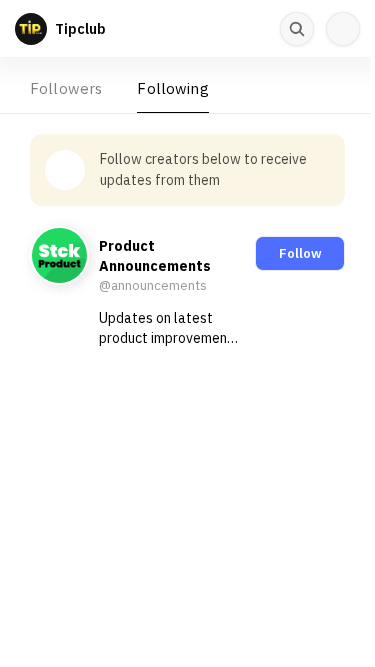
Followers (66, 88)
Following (172, 88)
